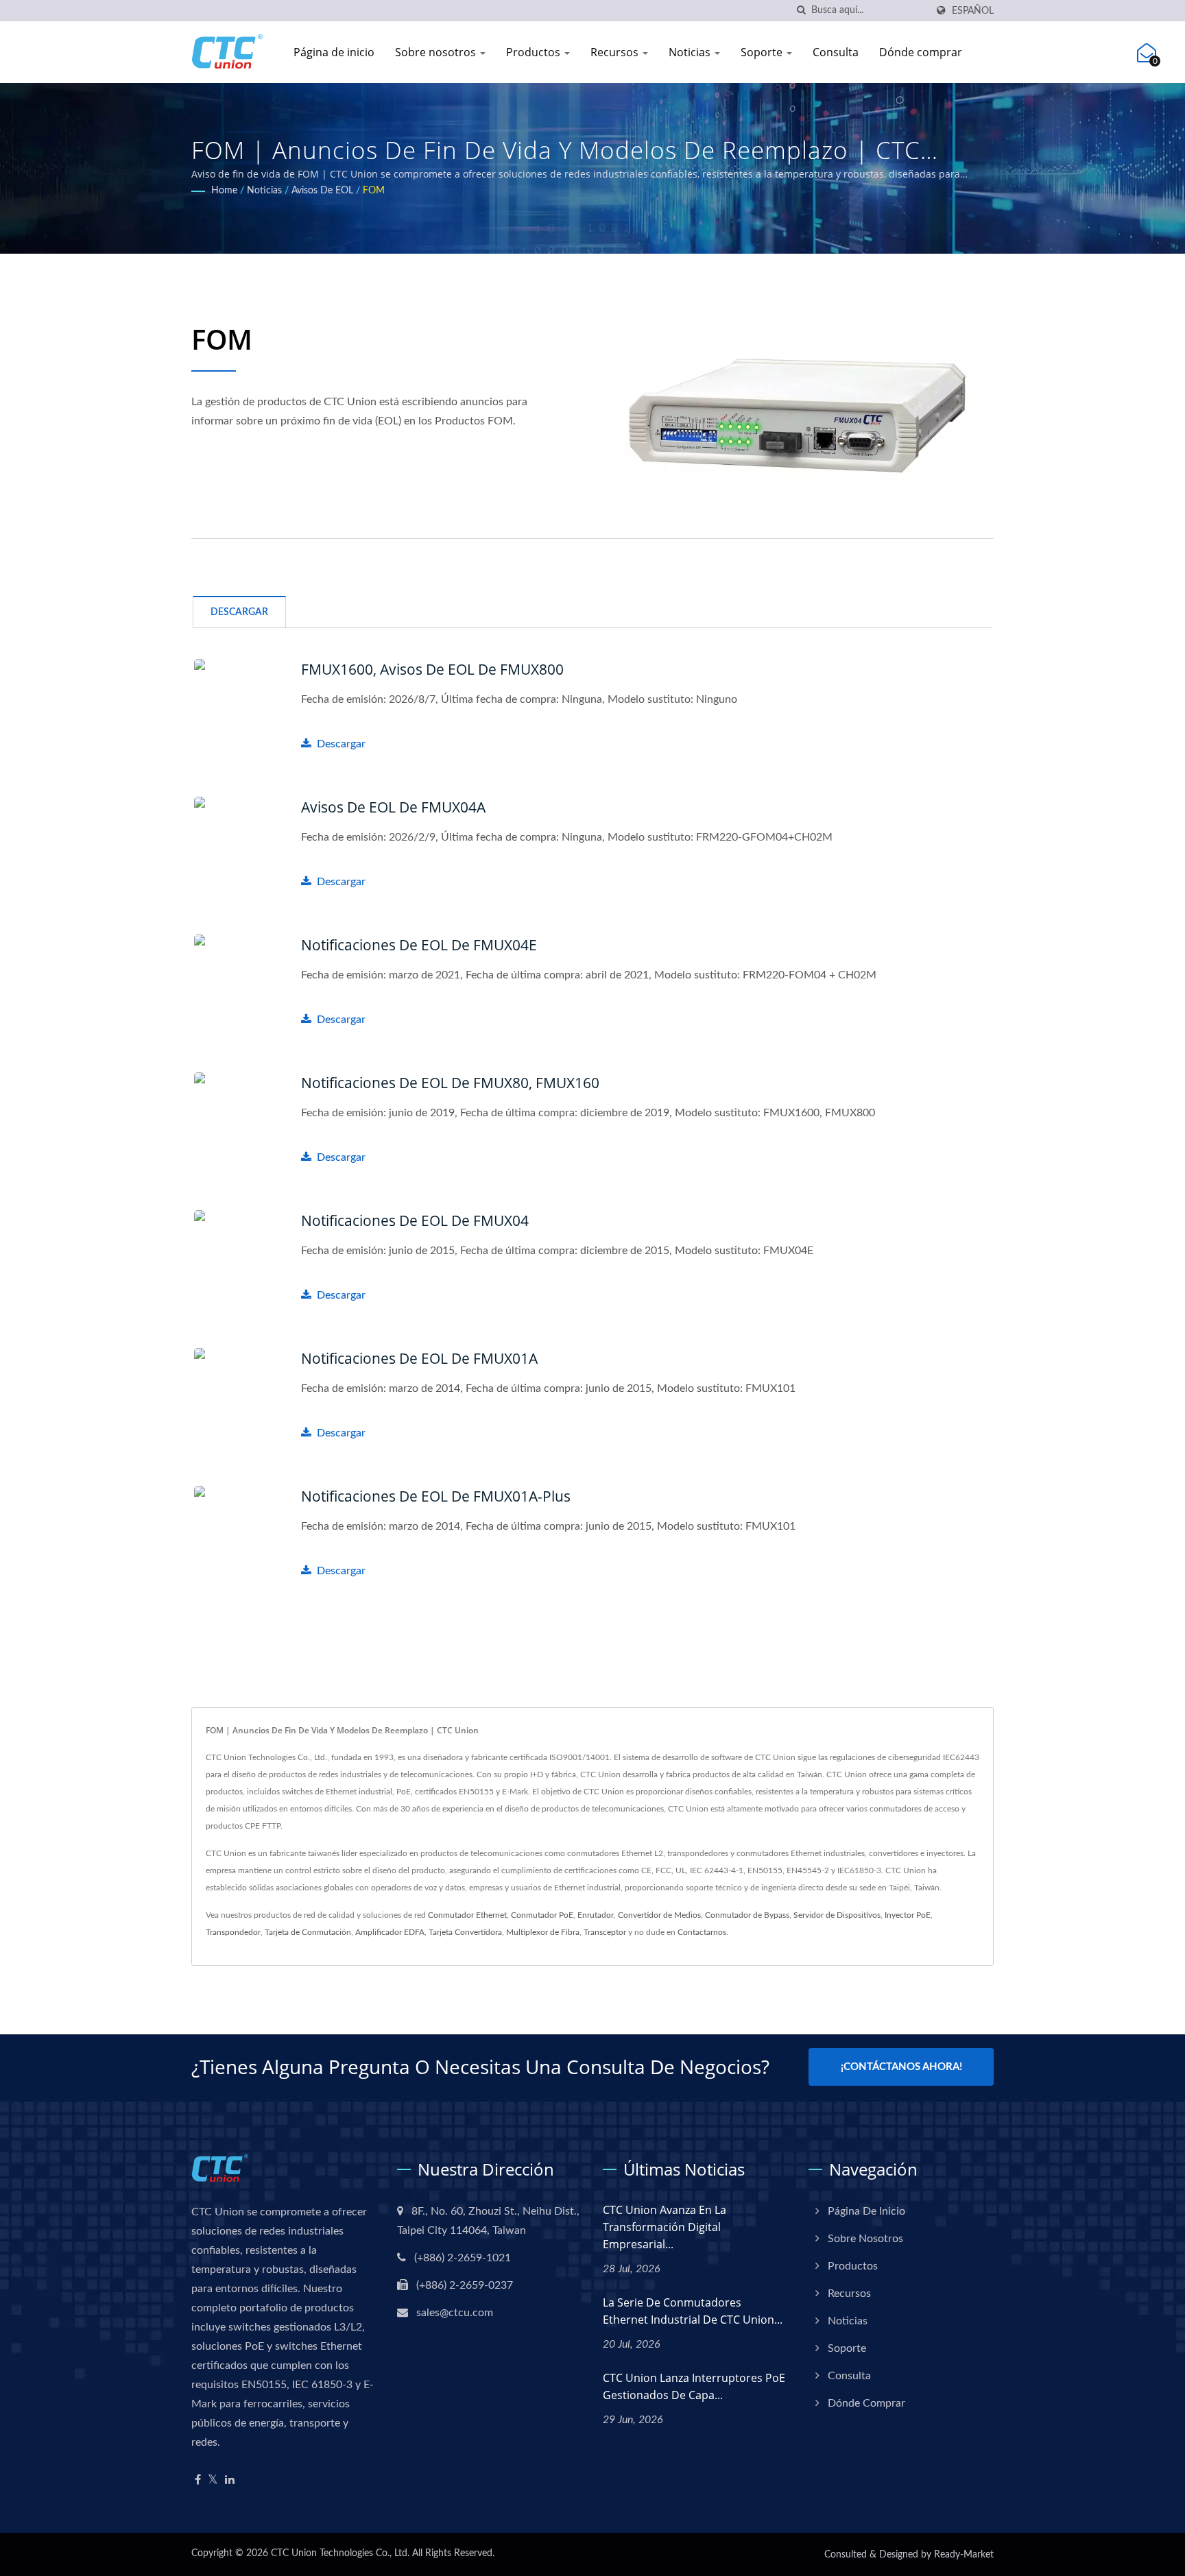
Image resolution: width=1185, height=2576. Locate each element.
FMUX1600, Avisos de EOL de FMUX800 (432, 669)
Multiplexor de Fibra (543, 1932)
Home (224, 191)
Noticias (691, 52)
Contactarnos (702, 1932)
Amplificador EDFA (390, 1932)
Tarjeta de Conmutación (308, 1932)
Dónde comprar (921, 52)
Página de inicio (334, 52)
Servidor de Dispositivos (837, 1915)
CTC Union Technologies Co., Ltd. (340, 2553)
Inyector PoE (908, 1915)
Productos (535, 52)
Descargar (341, 744)
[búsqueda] (801, 11)
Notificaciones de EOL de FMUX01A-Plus (436, 1496)
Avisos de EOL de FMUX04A (393, 807)
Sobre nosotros (437, 52)
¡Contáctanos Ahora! (901, 2067)
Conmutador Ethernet (467, 1915)
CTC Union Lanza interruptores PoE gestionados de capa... (694, 2386)
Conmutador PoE (542, 1915)
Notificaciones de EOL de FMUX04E (419, 945)
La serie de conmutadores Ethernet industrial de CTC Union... (693, 2311)
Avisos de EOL (322, 191)
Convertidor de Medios (659, 1915)
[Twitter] (213, 2480)
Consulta (836, 52)
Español (973, 11)
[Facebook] (198, 2480)
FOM (374, 191)
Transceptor (605, 1932)
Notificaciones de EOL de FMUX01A (419, 1358)
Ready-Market (964, 2555)
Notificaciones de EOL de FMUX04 (415, 1220)
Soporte (763, 52)
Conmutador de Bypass (747, 1915)
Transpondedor (233, 1932)
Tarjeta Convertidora (465, 1932)
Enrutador (596, 1915)
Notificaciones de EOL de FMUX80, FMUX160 (450, 1083)
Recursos (616, 52)
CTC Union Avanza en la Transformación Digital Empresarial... (665, 2227)
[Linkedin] (230, 2480)
